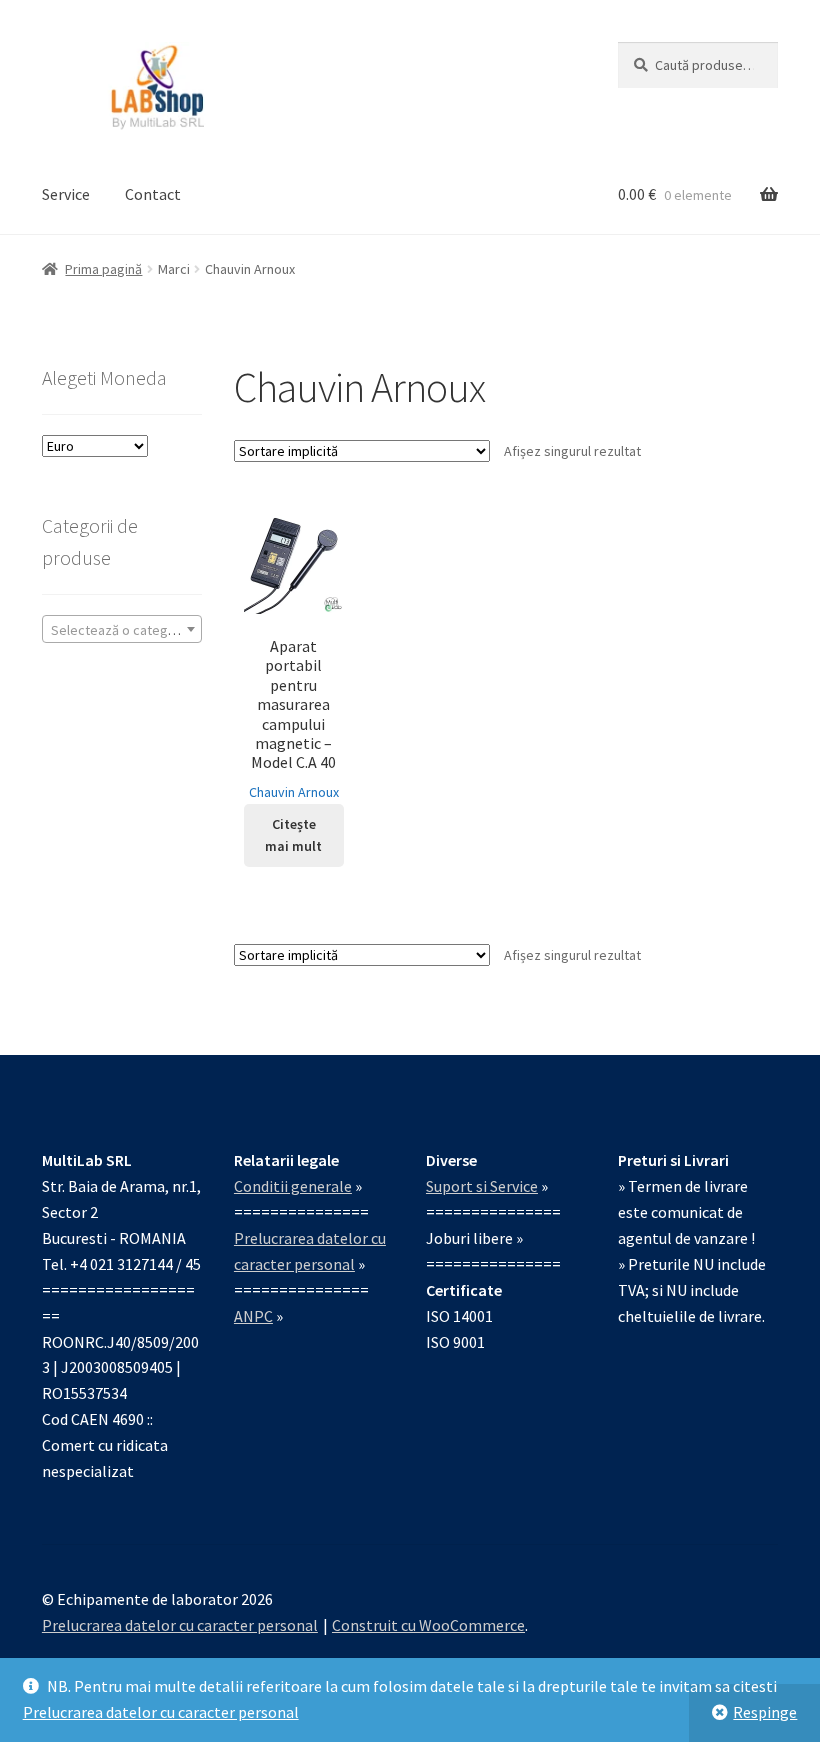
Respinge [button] (765, 1712)
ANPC (253, 1316)
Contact (153, 194)
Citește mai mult (293, 835)
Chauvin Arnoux (294, 792)
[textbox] (122, 630)
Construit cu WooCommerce (428, 1625)
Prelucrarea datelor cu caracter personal (161, 1712)
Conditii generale (293, 1186)
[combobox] (122, 629)
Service (66, 194)
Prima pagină (103, 269)
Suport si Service (482, 1186)
